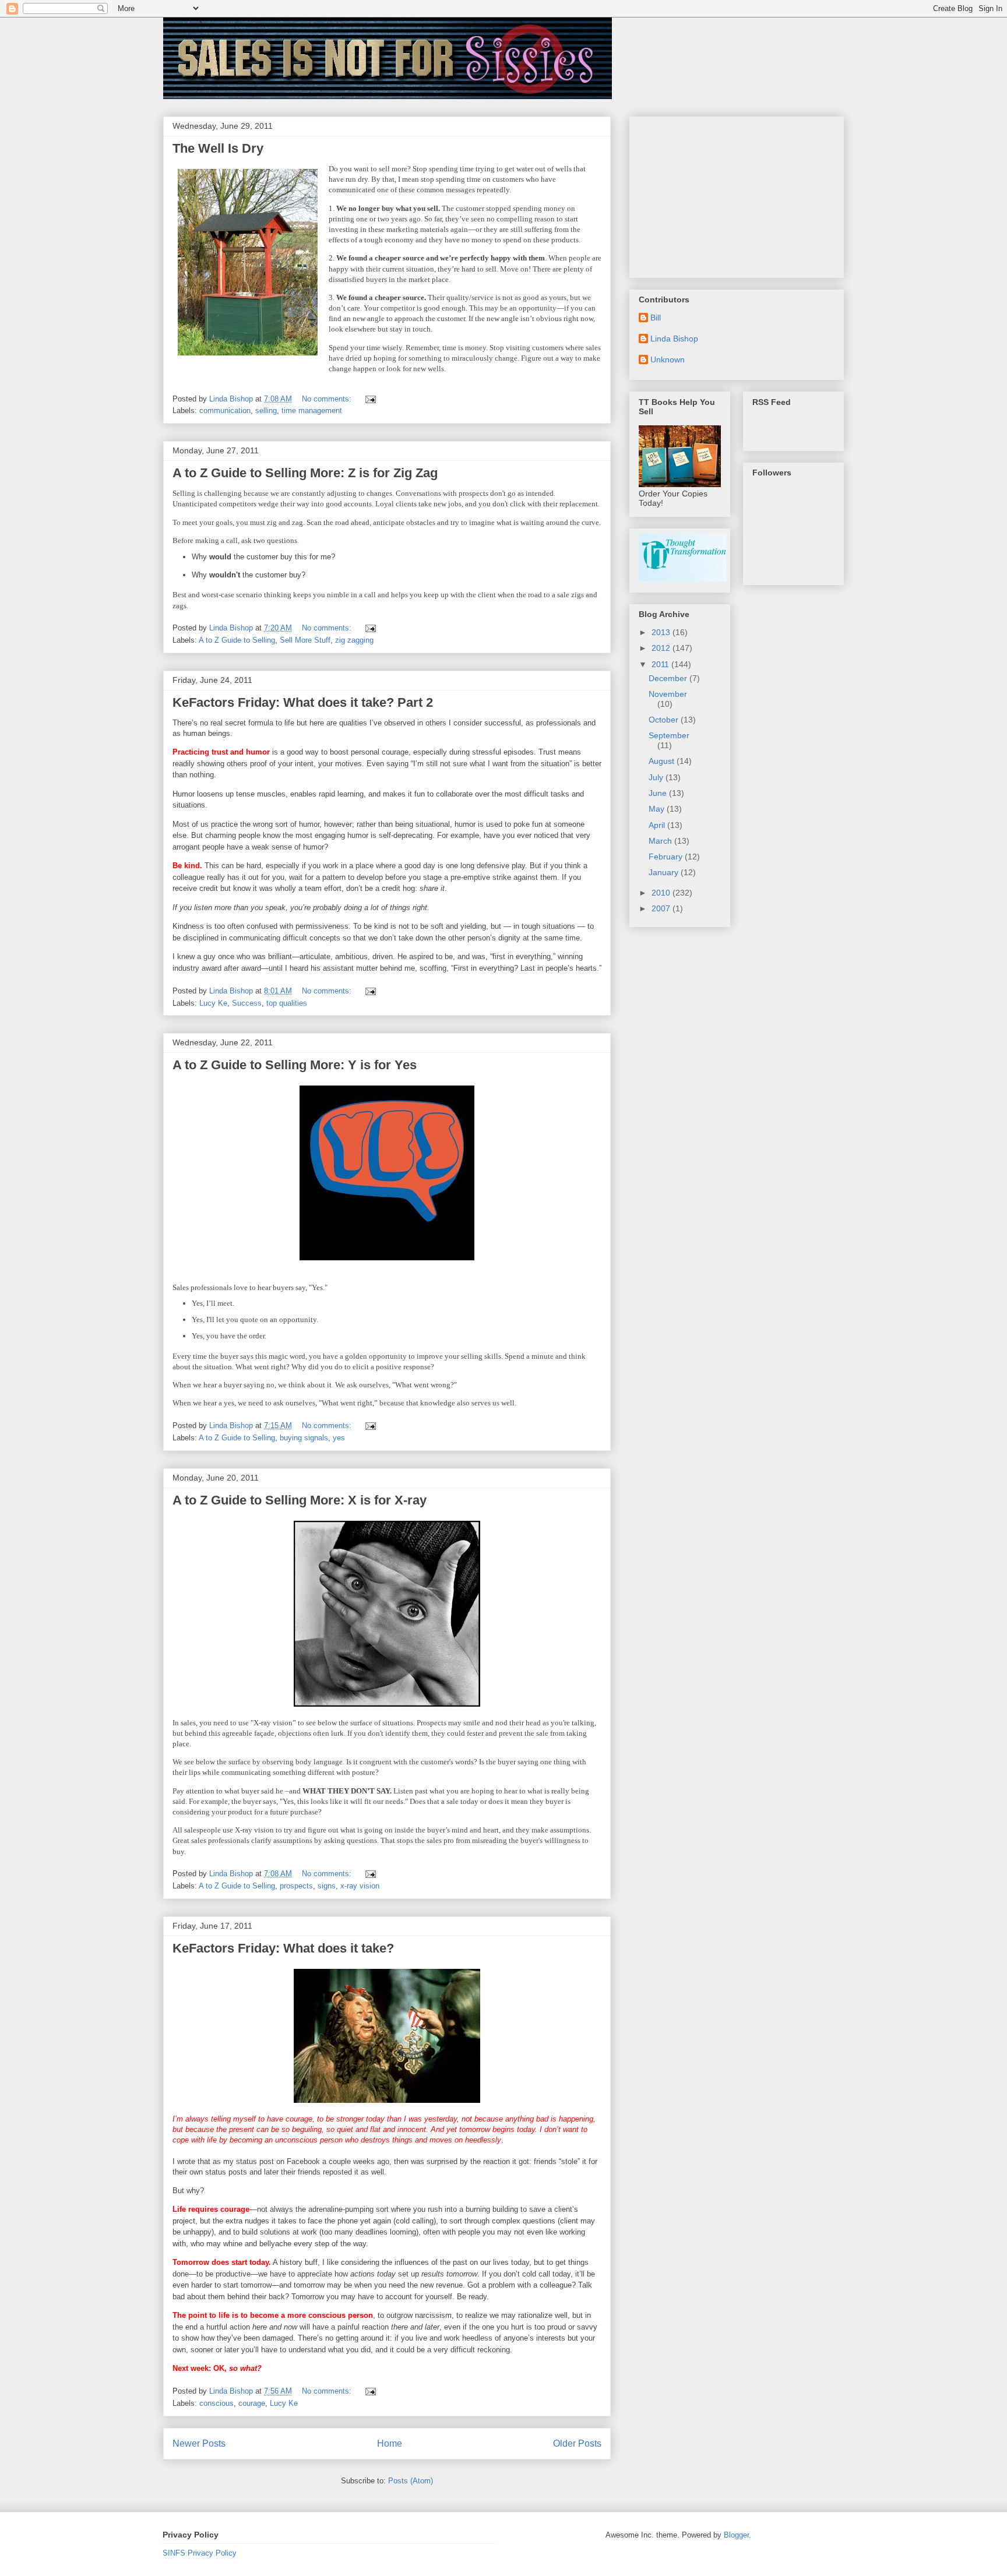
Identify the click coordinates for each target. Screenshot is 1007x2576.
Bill (656, 318)
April (658, 825)
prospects (296, 1886)
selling (266, 410)
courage (252, 2403)
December (669, 678)
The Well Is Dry (218, 148)
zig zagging (354, 640)
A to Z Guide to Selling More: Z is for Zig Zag (305, 473)
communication (225, 410)
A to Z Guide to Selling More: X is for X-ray (300, 1500)
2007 (662, 908)
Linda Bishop (674, 339)
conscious (216, 2403)
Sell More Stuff (305, 640)
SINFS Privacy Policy (200, 2553)
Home (390, 2443)
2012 (662, 648)
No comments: (328, 399)
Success (247, 1003)
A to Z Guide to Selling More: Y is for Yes (295, 1065)
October (665, 720)
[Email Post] (370, 399)
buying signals (304, 1438)
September (669, 735)
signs (327, 1886)
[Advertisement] (726, 194)
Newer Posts (199, 2443)
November (668, 694)
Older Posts (577, 2443)
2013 (662, 632)
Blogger (736, 2535)
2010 (662, 893)
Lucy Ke (213, 1003)
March (661, 841)
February (667, 857)
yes (339, 1438)
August (663, 761)
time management (312, 410)
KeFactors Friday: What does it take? (283, 1948)
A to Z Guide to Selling (237, 640)
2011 (661, 664)
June (659, 793)
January (665, 872)
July (657, 777)
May (658, 809)
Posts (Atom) (411, 2481)
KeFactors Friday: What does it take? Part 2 (303, 702)
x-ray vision (360, 1886)
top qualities (287, 1003)
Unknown (668, 360)
